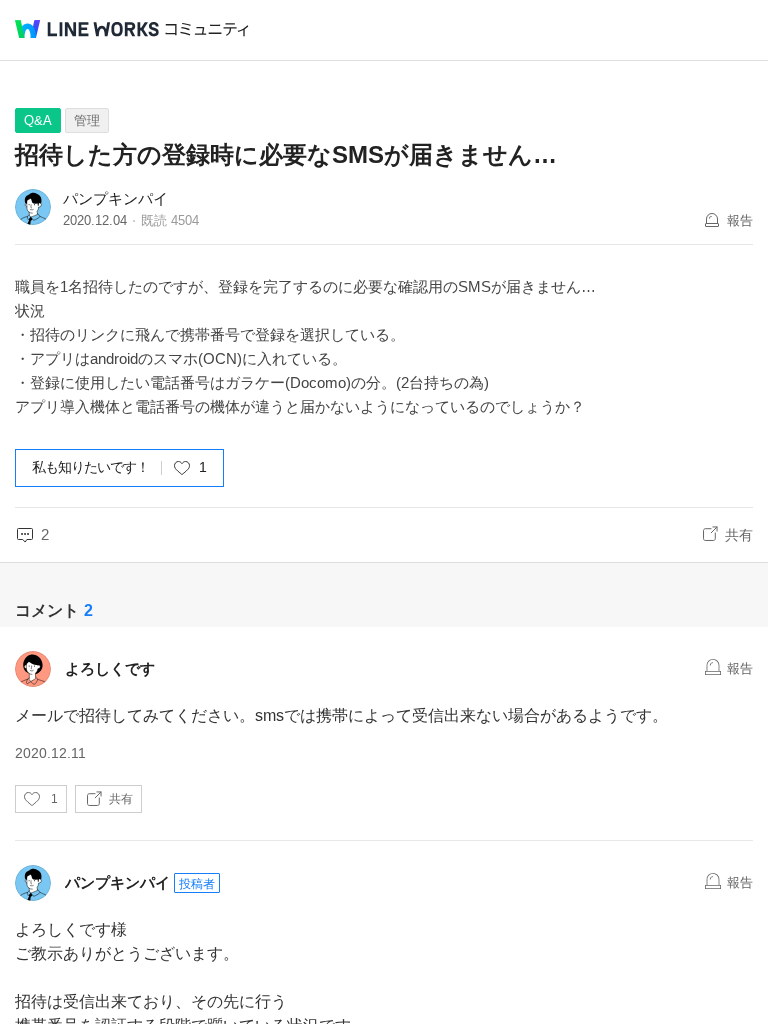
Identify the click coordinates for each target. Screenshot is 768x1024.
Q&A (38, 120)
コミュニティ (207, 29)
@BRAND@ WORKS (87, 29)
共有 (739, 535)
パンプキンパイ (115, 198)
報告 (740, 220)
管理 (87, 120)
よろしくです (110, 668)
